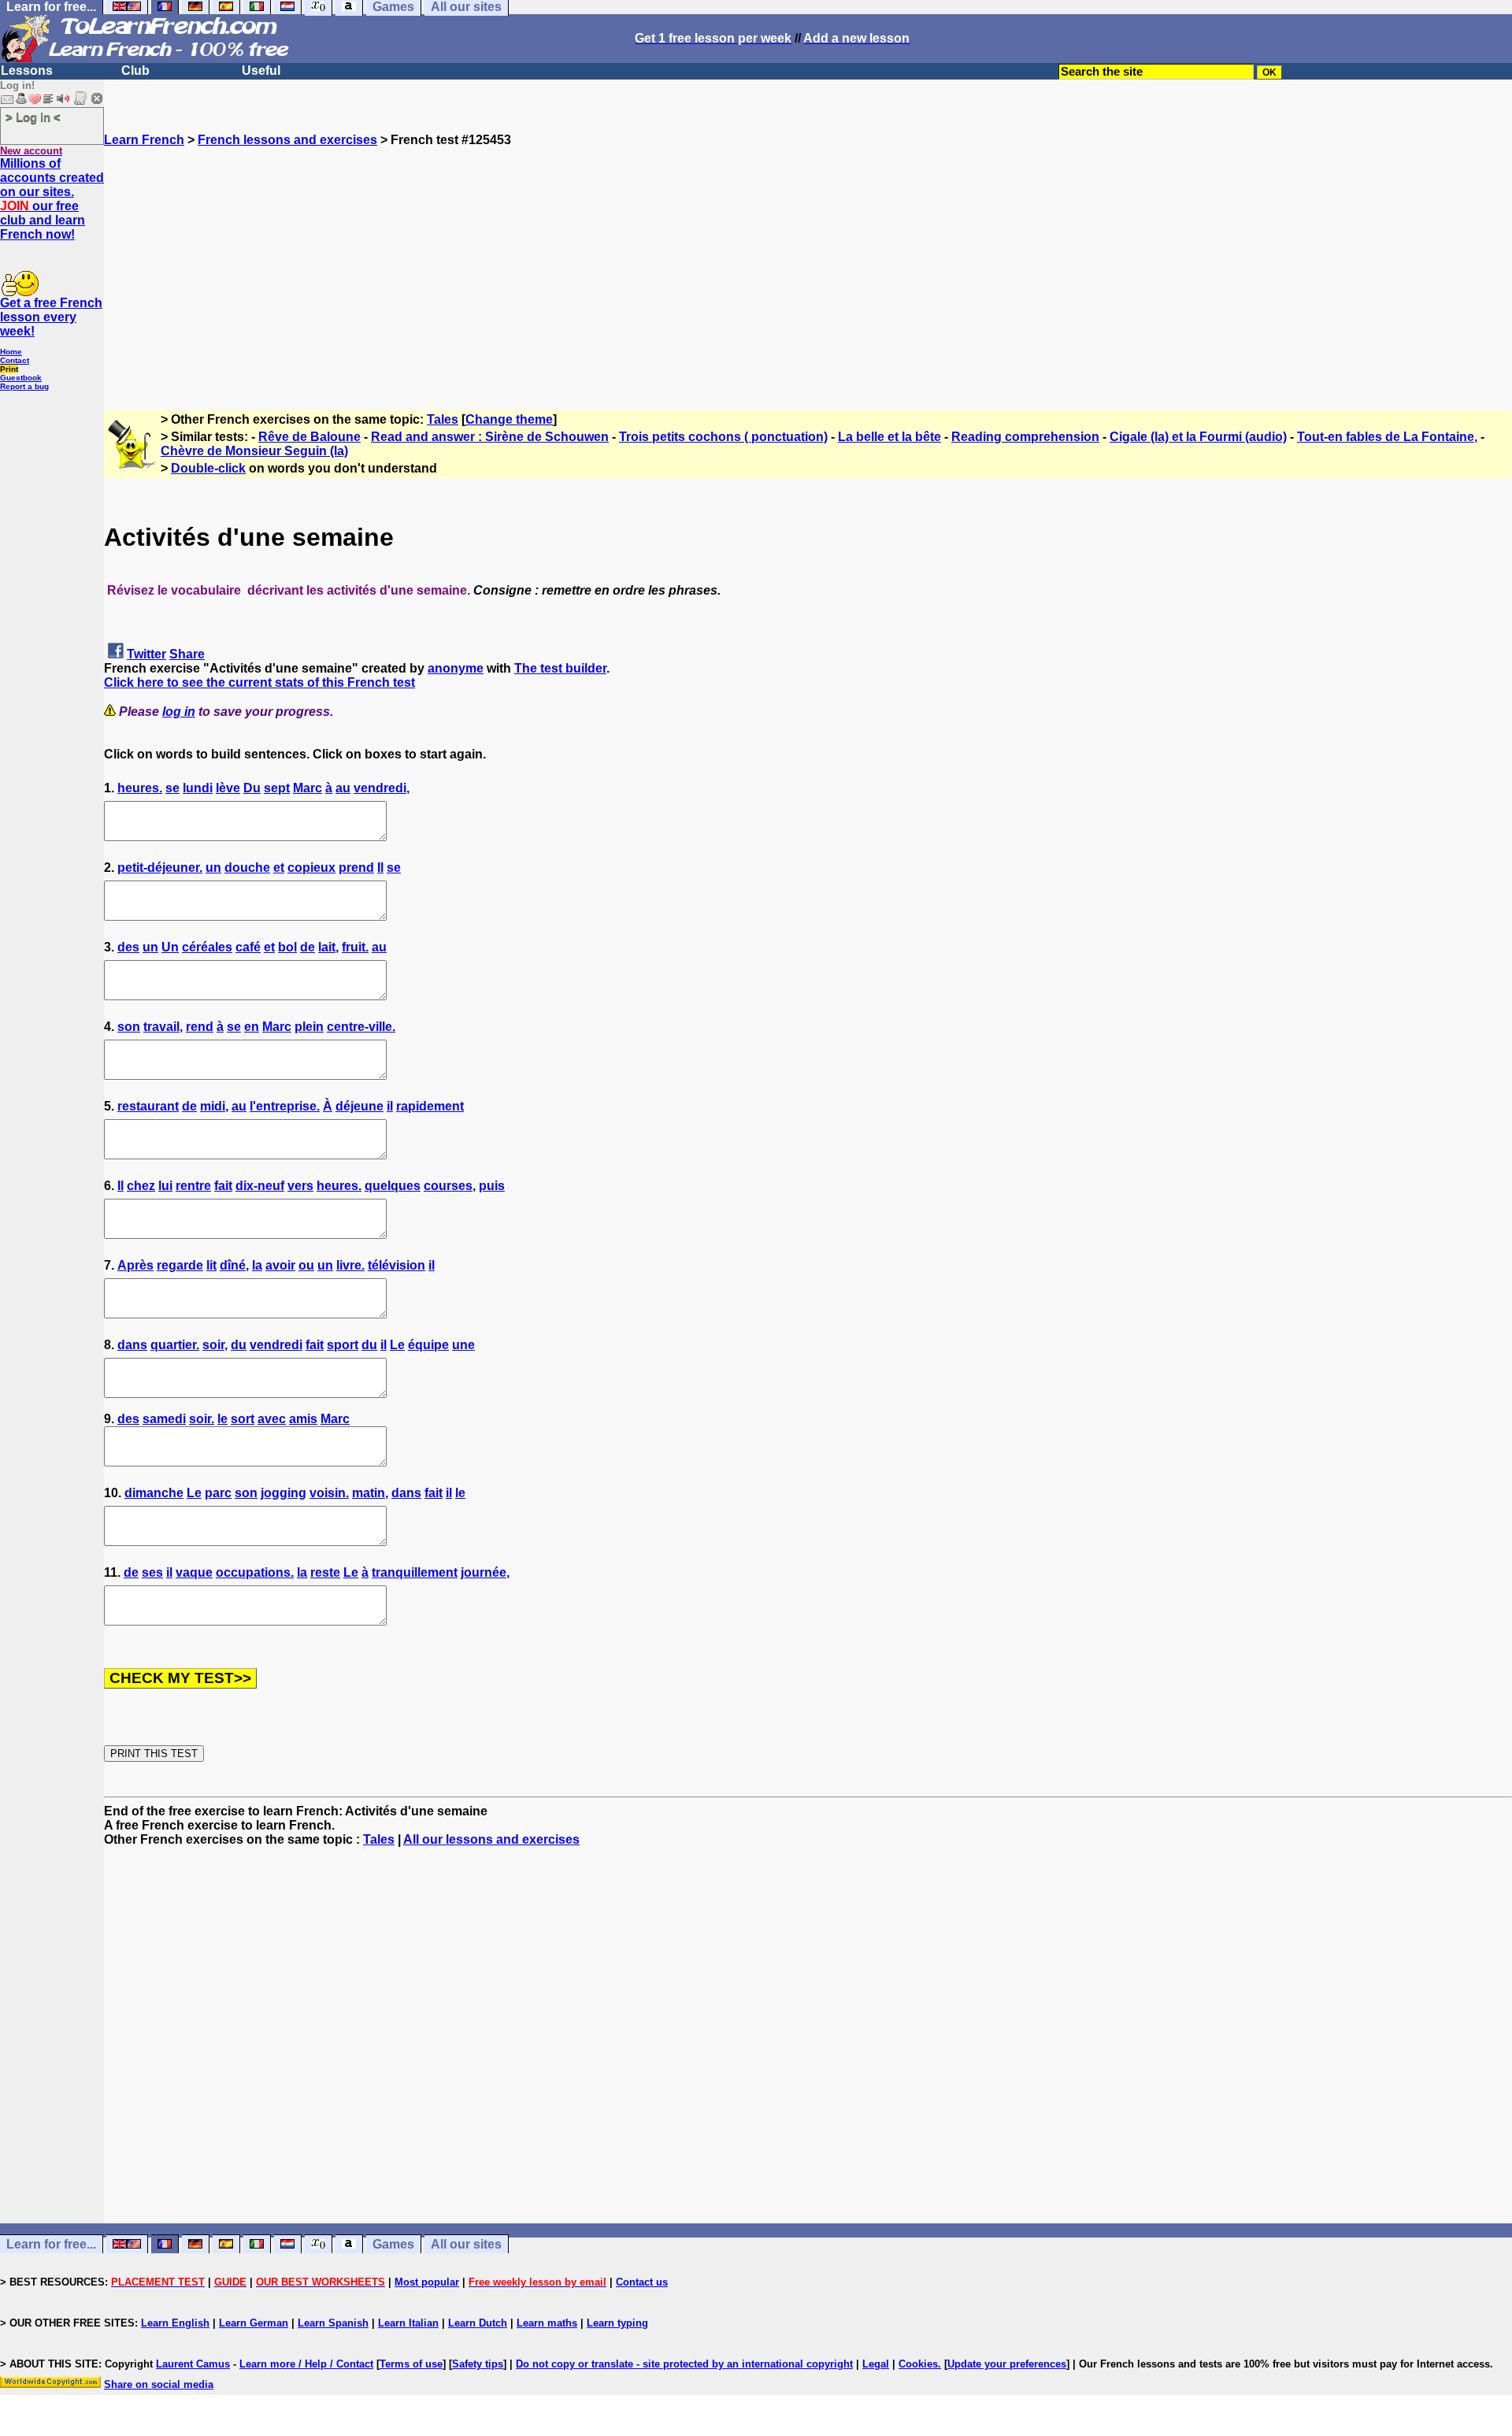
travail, (163, 1027)
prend (356, 868)
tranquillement (415, 1572)
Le (397, 1345)
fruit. (355, 947)
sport (343, 1345)
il (390, 1106)
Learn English (175, 2323)
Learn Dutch (478, 2323)
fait (223, 1186)
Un (170, 947)
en (252, 1027)
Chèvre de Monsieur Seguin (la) (254, 451)
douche (247, 868)
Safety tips (478, 2364)
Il (380, 868)
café (248, 947)
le (222, 1419)
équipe (428, 1345)
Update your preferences (1007, 2364)
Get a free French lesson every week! (51, 317)
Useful (261, 70)
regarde (180, 1265)
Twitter (146, 654)
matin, (370, 1493)
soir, (215, 1345)
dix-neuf (260, 1186)
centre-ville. (361, 1027)
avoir (280, 1265)
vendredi (276, 1345)
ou (306, 1265)
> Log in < (33, 117)
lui (165, 1186)
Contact (15, 360)
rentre (193, 1186)
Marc (308, 788)
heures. (140, 788)
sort (243, 1419)
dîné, (234, 1265)
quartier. (175, 1345)
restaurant (148, 1106)
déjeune (359, 1106)
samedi (164, 1419)
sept (277, 788)
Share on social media (159, 2384)
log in (179, 712)
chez (141, 1186)
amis (303, 1419)
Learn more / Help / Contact (306, 2364)
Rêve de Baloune (309, 437)
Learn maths (547, 2323)
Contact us (642, 2282)
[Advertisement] (808, 258)
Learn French (144, 140)
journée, (485, 1572)
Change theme (509, 419)
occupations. (255, 1572)
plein (309, 1027)
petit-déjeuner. (160, 868)
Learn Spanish (333, 2323)
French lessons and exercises (287, 140)
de (308, 947)
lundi (198, 788)
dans (132, 1345)
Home (11, 352)
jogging (283, 1493)
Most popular (427, 2282)
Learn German (254, 2323)
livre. (350, 1265)
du (239, 1345)
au (343, 788)
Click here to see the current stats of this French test (259, 682)
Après (135, 1265)
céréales (207, 947)
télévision (397, 1265)
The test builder (560, 668)
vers (300, 1186)
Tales (443, 419)
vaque (194, 1572)
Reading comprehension (1025, 437)
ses (152, 1572)
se (172, 788)
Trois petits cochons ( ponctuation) (723, 437)
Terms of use (411, 2364)
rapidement (430, 1106)
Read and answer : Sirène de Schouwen (490, 437)
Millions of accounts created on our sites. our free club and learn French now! (52, 199)
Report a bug (24, 386)
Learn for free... (51, 2244)
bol (287, 947)
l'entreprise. (285, 1106)
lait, (328, 947)
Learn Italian (408, 2323)
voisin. (329, 1493)
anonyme (456, 668)
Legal (876, 2364)
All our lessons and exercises (491, 1839)
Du (252, 788)
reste (325, 1572)
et (279, 868)
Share (187, 654)
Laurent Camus (193, 2364)
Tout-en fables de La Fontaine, (1387, 437)
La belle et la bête (889, 437)
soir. (202, 1419)
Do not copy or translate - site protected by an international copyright (684, 2364)
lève (228, 788)
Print (9, 369)
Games (393, 2244)
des (128, 947)
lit (211, 1265)
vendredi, (382, 788)
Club (135, 70)
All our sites (466, 2244)
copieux (311, 868)
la (257, 1265)
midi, (214, 1106)
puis (492, 1186)
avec (272, 1419)
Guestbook (21, 378)
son (129, 1027)
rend (200, 1027)
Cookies (918, 2364)
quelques (393, 1186)
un (213, 868)
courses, (450, 1186)
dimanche (154, 1493)
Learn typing (617, 2323)
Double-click (208, 468)
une (463, 1345)
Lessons (27, 70)
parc (218, 1493)
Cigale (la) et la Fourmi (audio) (1198, 437)
